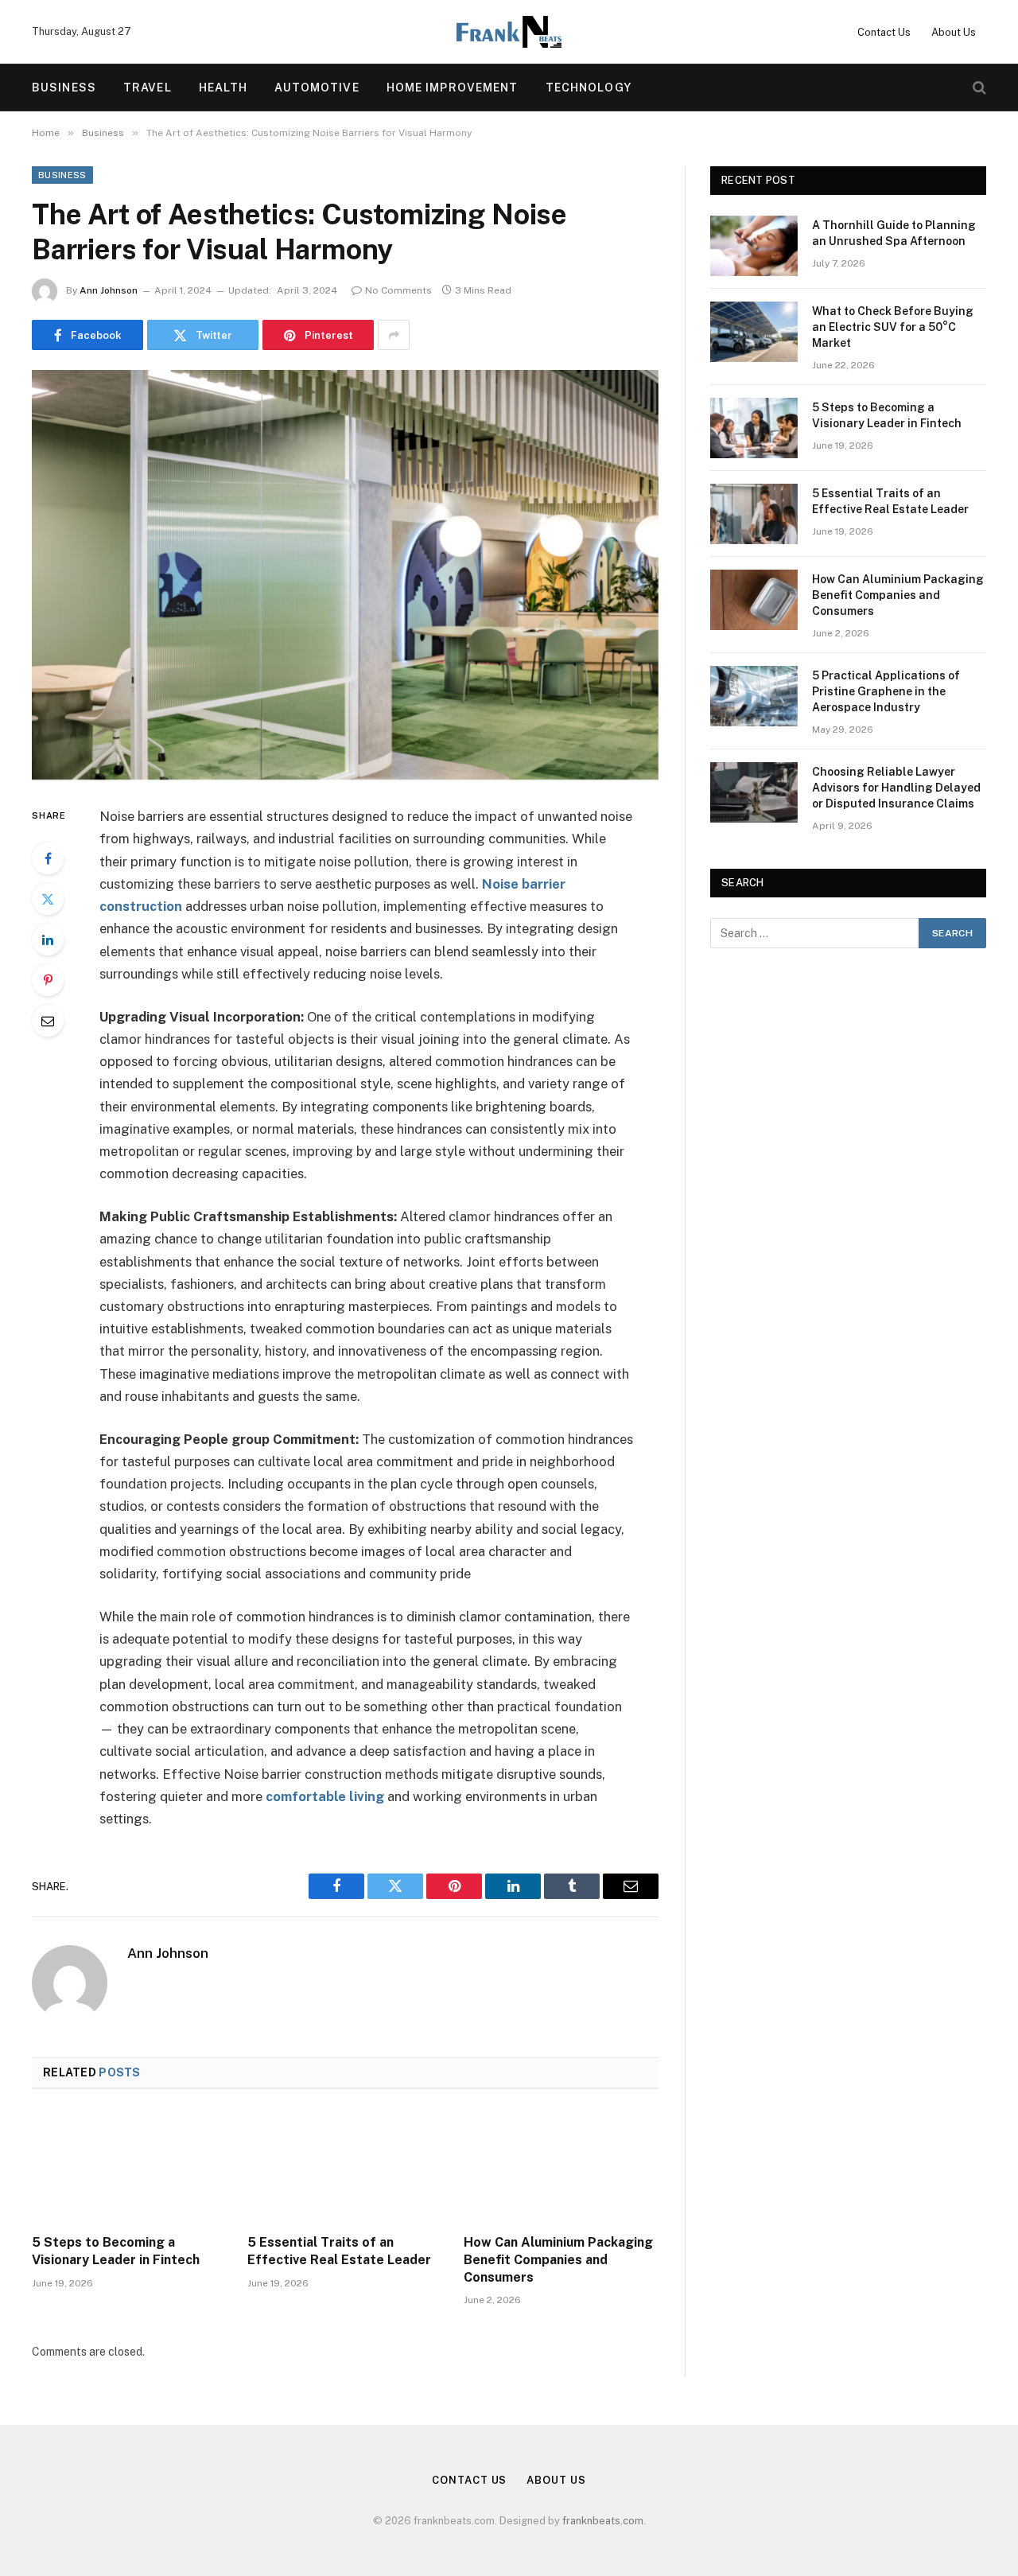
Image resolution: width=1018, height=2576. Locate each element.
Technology (589, 88)
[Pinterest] (48, 980)
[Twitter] (48, 899)
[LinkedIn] (48, 940)
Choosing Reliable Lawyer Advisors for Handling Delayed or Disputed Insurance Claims (896, 788)
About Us (954, 32)
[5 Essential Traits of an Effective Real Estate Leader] (345, 2166)
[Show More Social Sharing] (394, 335)
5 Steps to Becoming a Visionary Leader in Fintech (116, 2251)
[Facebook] (48, 858)
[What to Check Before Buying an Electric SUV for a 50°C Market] (754, 332)
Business (64, 88)
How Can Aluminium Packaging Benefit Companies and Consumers (558, 2260)
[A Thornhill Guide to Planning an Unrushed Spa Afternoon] (754, 246)
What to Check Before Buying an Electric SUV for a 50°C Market (893, 327)
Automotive (317, 88)
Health (223, 88)
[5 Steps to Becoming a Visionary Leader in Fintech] (129, 2166)
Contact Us (884, 32)
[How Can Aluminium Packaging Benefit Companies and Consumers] (561, 2166)
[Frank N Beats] (509, 32)
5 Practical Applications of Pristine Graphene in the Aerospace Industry (886, 691)
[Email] (48, 1021)
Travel (148, 88)
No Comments (398, 290)
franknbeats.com (603, 2521)
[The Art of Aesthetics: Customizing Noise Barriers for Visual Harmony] (345, 575)
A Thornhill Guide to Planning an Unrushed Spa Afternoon (894, 233)
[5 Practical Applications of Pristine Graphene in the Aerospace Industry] (754, 696)
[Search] (978, 88)
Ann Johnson (109, 290)
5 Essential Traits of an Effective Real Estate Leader (339, 2251)
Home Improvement (453, 88)
